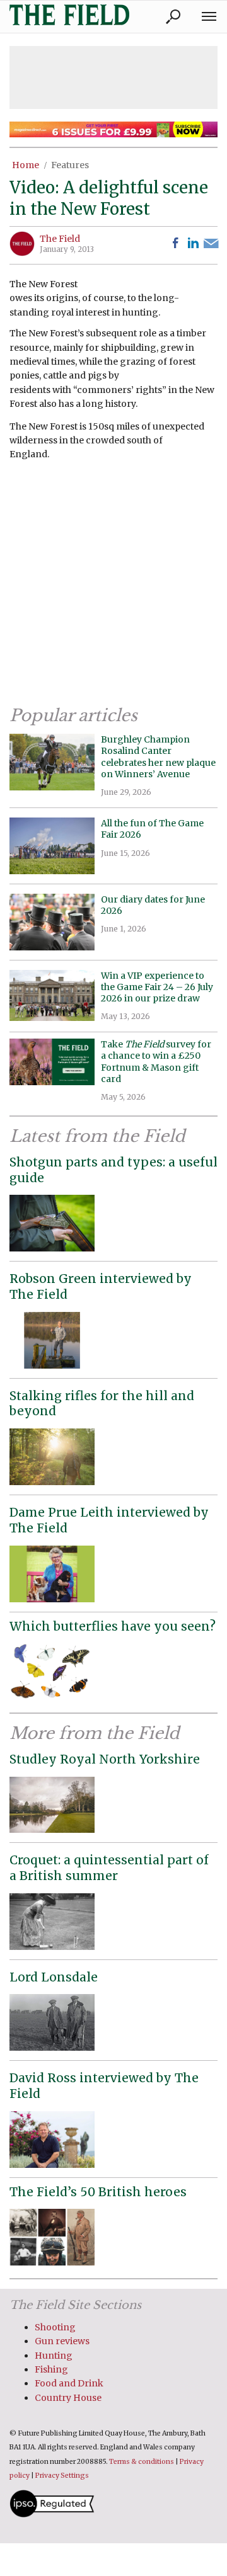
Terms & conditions (142, 2462)
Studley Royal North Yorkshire (105, 1759)
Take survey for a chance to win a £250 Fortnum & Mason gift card (156, 1062)
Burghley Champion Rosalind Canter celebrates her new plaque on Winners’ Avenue (158, 757)
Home (26, 165)
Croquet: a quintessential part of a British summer (109, 1868)
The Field (60, 239)
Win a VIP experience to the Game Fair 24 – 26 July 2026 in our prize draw (157, 987)
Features (70, 165)
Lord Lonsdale (54, 1977)
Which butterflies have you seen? (113, 1626)
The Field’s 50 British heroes (98, 2192)
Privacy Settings (62, 2476)
